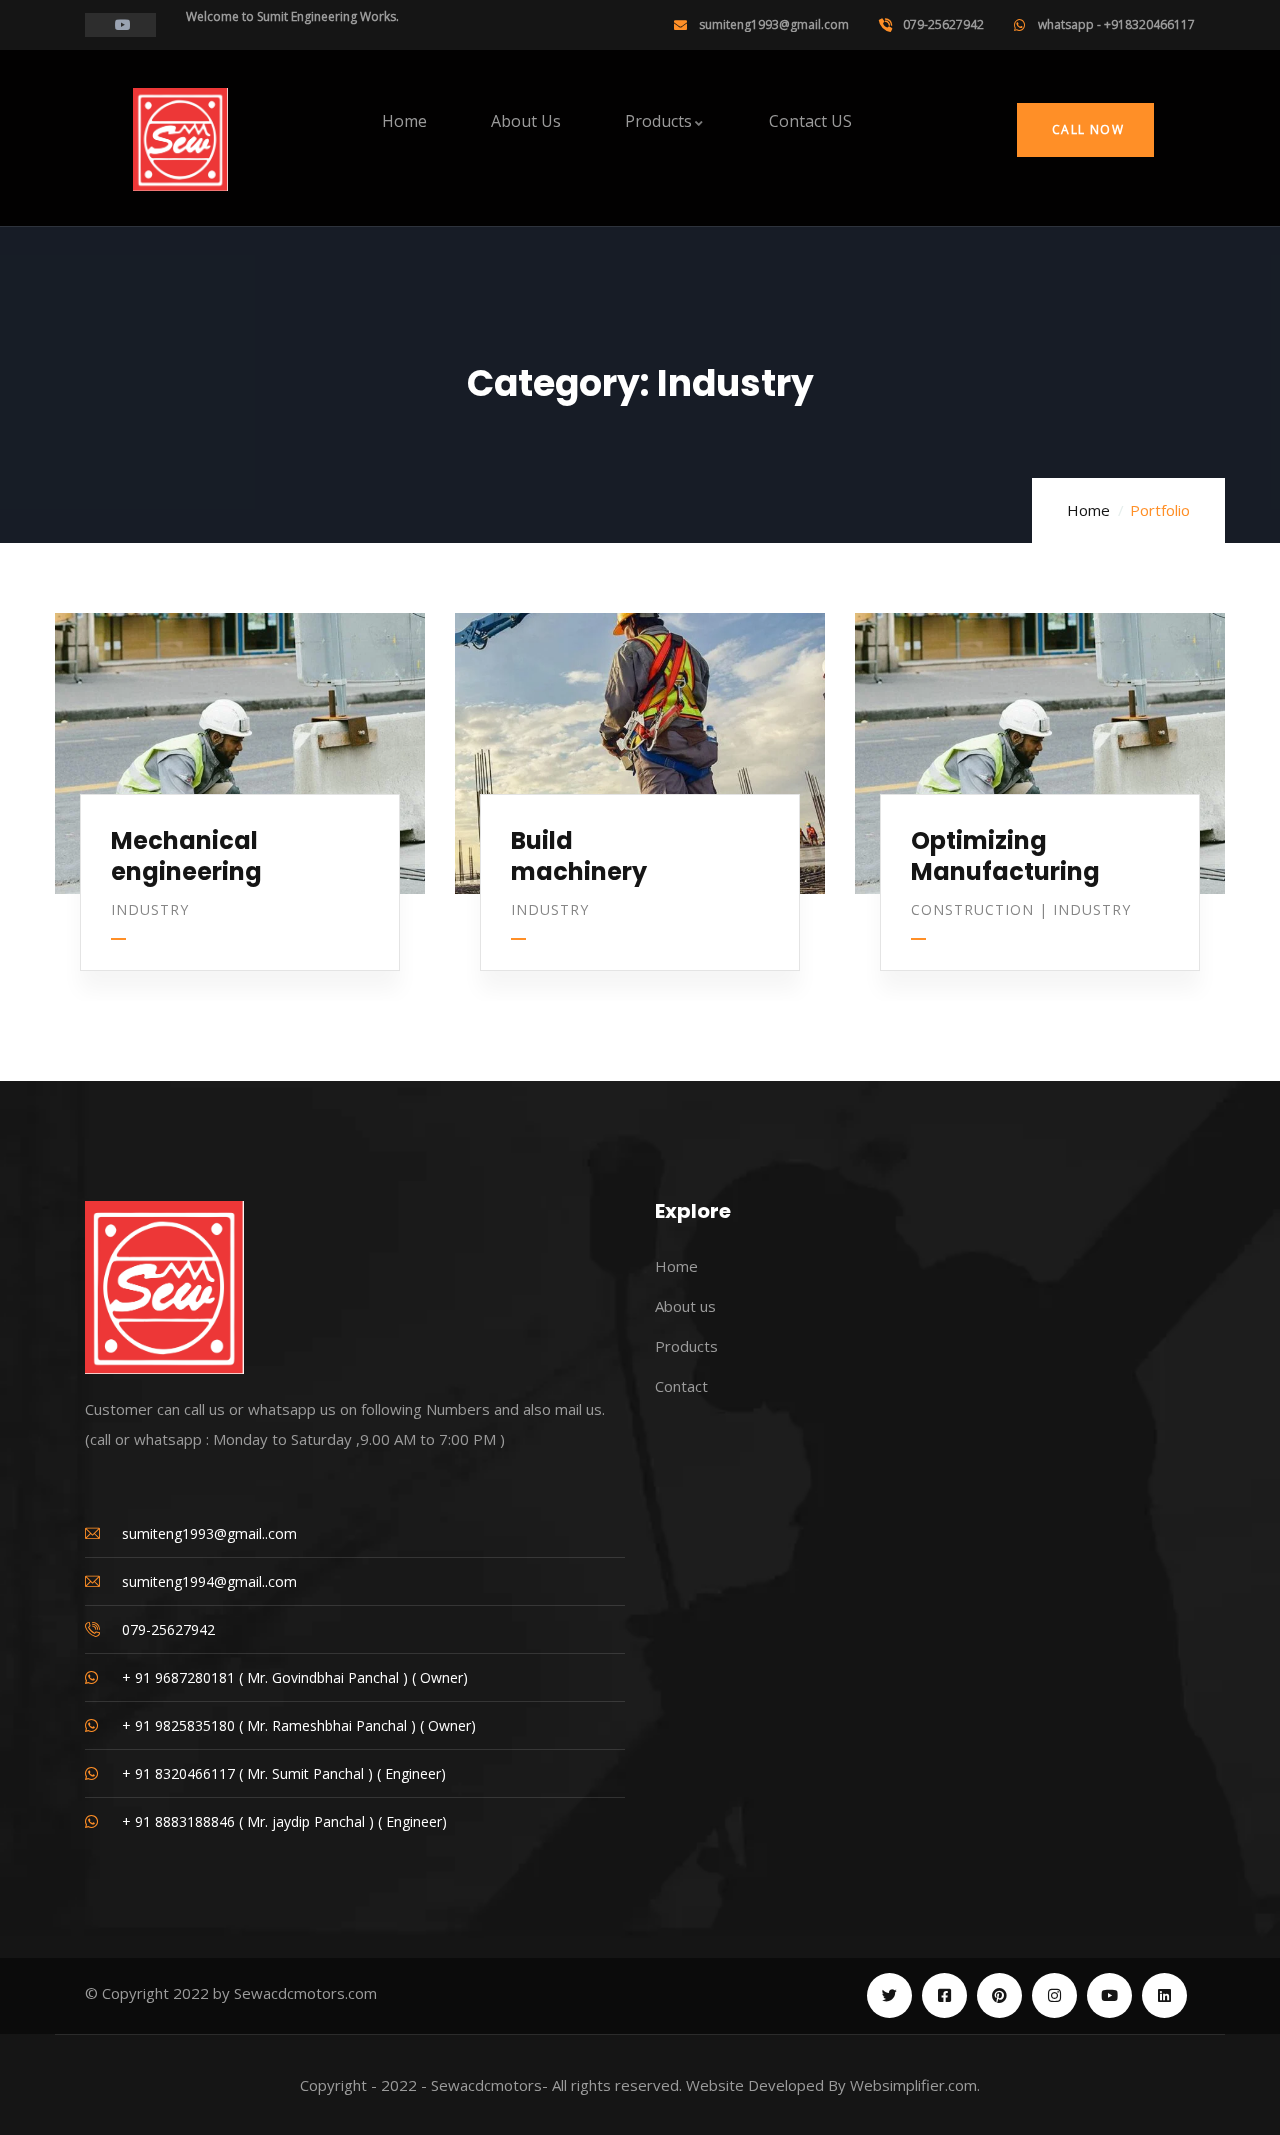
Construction (972, 909)
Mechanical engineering (186, 856)
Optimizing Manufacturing (1005, 856)
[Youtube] (1109, 1995)
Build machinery (579, 856)
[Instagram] (1054, 1995)
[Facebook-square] (944, 1995)
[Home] (180, 139)
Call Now (1085, 129)
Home (1088, 510)
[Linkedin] (1164, 1995)
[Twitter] (889, 1995)
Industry (150, 909)
